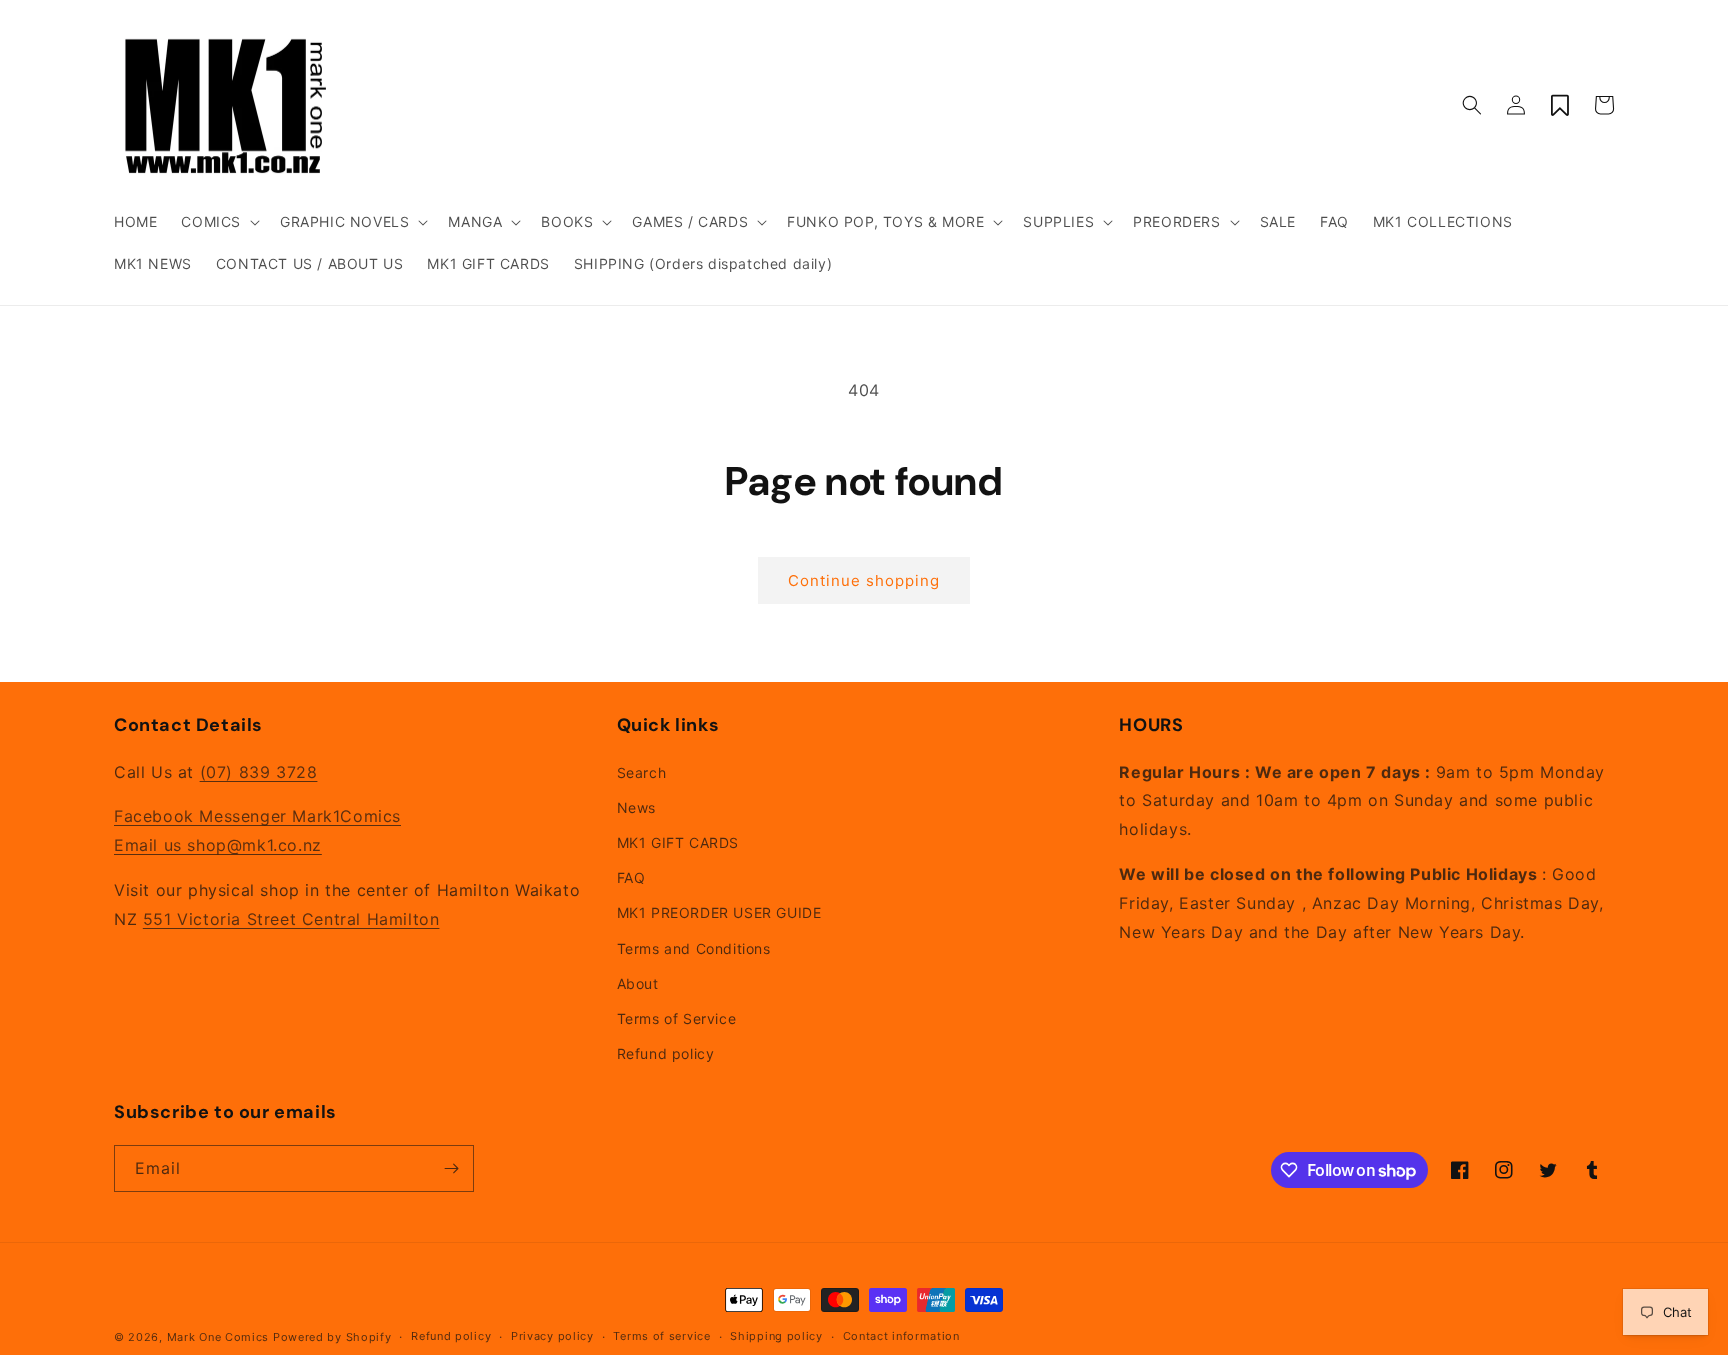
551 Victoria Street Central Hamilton (291, 919)
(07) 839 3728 (259, 772)
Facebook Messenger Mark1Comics (257, 816)
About (638, 983)
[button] (218, 222)
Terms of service (661, 1336)
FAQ (631, 877)
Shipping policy (776, 1336)
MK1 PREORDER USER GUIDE (719, 912)
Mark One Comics (218, 1337)
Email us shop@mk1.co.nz (218, 845)
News (636, 807)
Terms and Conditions (694, 948)
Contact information (901, 1336)
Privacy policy (552, 1336)
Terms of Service (677, 1018)
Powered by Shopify (332, 1337)
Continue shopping (864, 580)
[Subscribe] (451, 1168)
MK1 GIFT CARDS (678, 842)
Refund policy (666, 1053)
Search (642, 772)
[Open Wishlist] (1560, 105)
